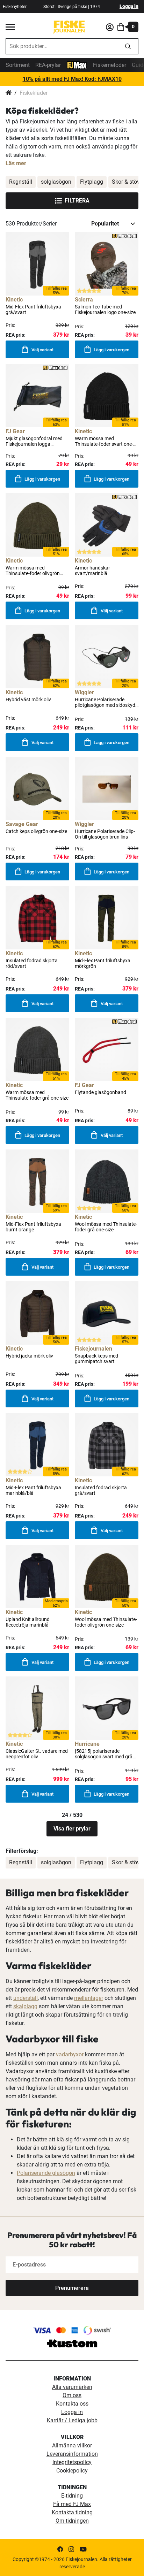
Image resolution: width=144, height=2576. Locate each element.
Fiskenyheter (15, 7)
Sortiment (18, 65)
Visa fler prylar (72, 1829)
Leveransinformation (72, 2454)
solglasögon (56, 182)
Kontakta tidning (72, 2512)
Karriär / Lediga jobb (72, 2420)
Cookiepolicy (72, 2471)
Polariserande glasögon (46, 2173)
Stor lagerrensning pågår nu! (72, 79)
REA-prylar (48, 65)
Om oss (72, 2395)
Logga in (129, 6)
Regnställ (21, 182)
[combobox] (62, 46)
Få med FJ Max (72, 2504)
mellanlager (89, 1998)
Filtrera (77, 201)
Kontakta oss (72, 2404)
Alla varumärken (72, 2387)
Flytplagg (92, 182)
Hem (9, 93)
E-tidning (72, 2496)
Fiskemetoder (110, 65)
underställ (26, 1998)
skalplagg (25, 2006)
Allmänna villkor (72, 2445)
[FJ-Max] (77, 65)
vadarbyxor (70, 2054)
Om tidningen (72, 2521)
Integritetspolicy (72, 2462)
